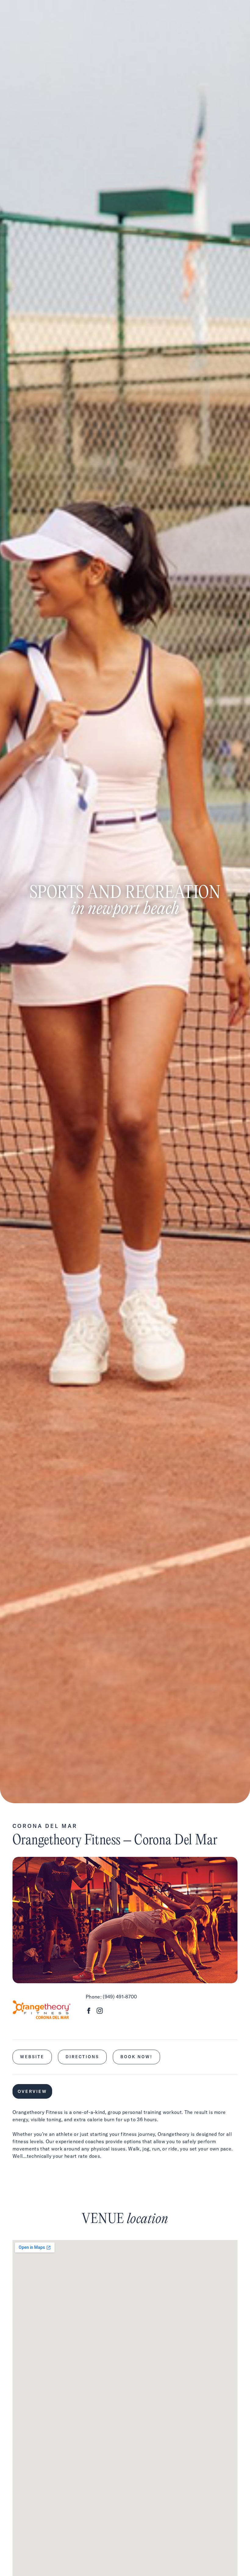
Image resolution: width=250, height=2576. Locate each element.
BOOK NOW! (136, 2057)
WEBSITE (32, 2057)
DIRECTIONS (82, 2057)
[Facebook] (89, 2012)
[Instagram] (100, 2012)
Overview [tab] (32, 2091)
